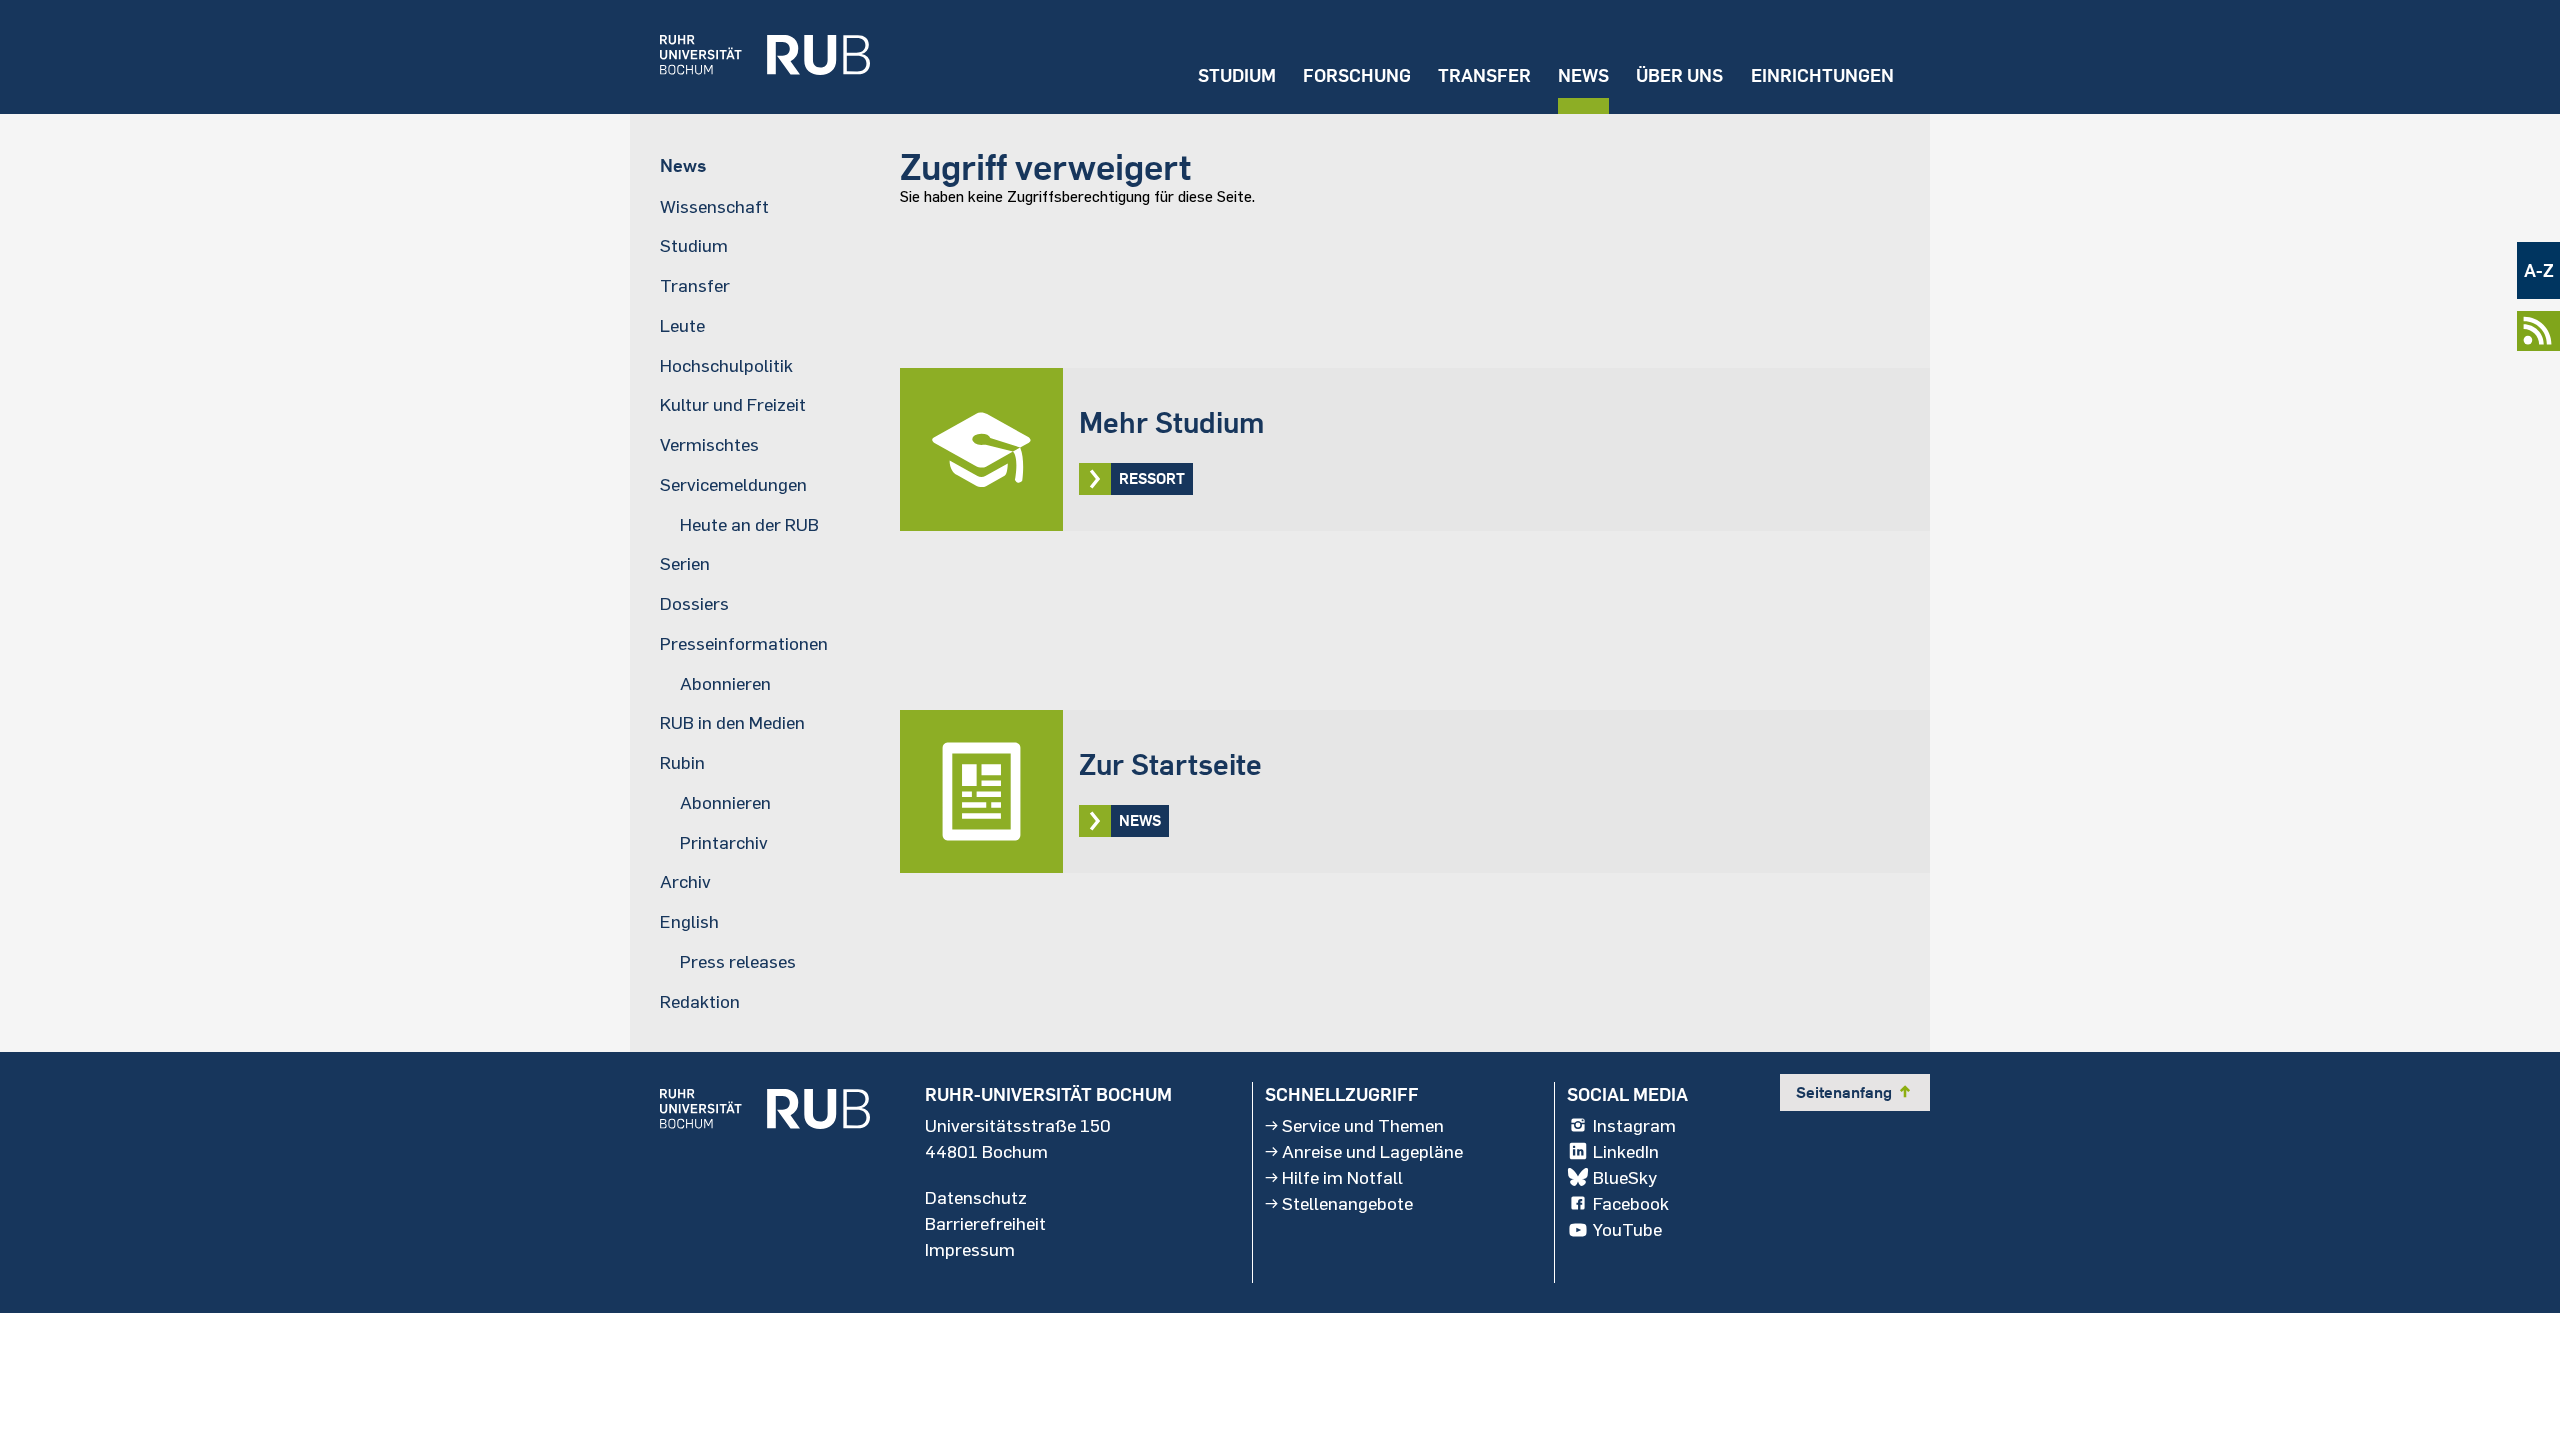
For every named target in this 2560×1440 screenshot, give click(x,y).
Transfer (1484, 75)
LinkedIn (1626, 1151)
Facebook (1631, 1203)
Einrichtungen (1822, 75)
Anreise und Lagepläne (1372, 1151)
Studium (1237, 75)
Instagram (1634, 1125)
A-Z (2539, 270)
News (1583, 75)
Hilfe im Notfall (1342, 1177)
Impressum (970, 1249)
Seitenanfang (1855, 1092)
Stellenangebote (1347, 1203)
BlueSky (1625, 1177)
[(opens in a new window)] (750, 57)
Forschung (1357, 75)
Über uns (1679, 75)
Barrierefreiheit (985, 1223)
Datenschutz (976, 1197)
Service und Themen (1363, 1125)
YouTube (1627, 1229)
